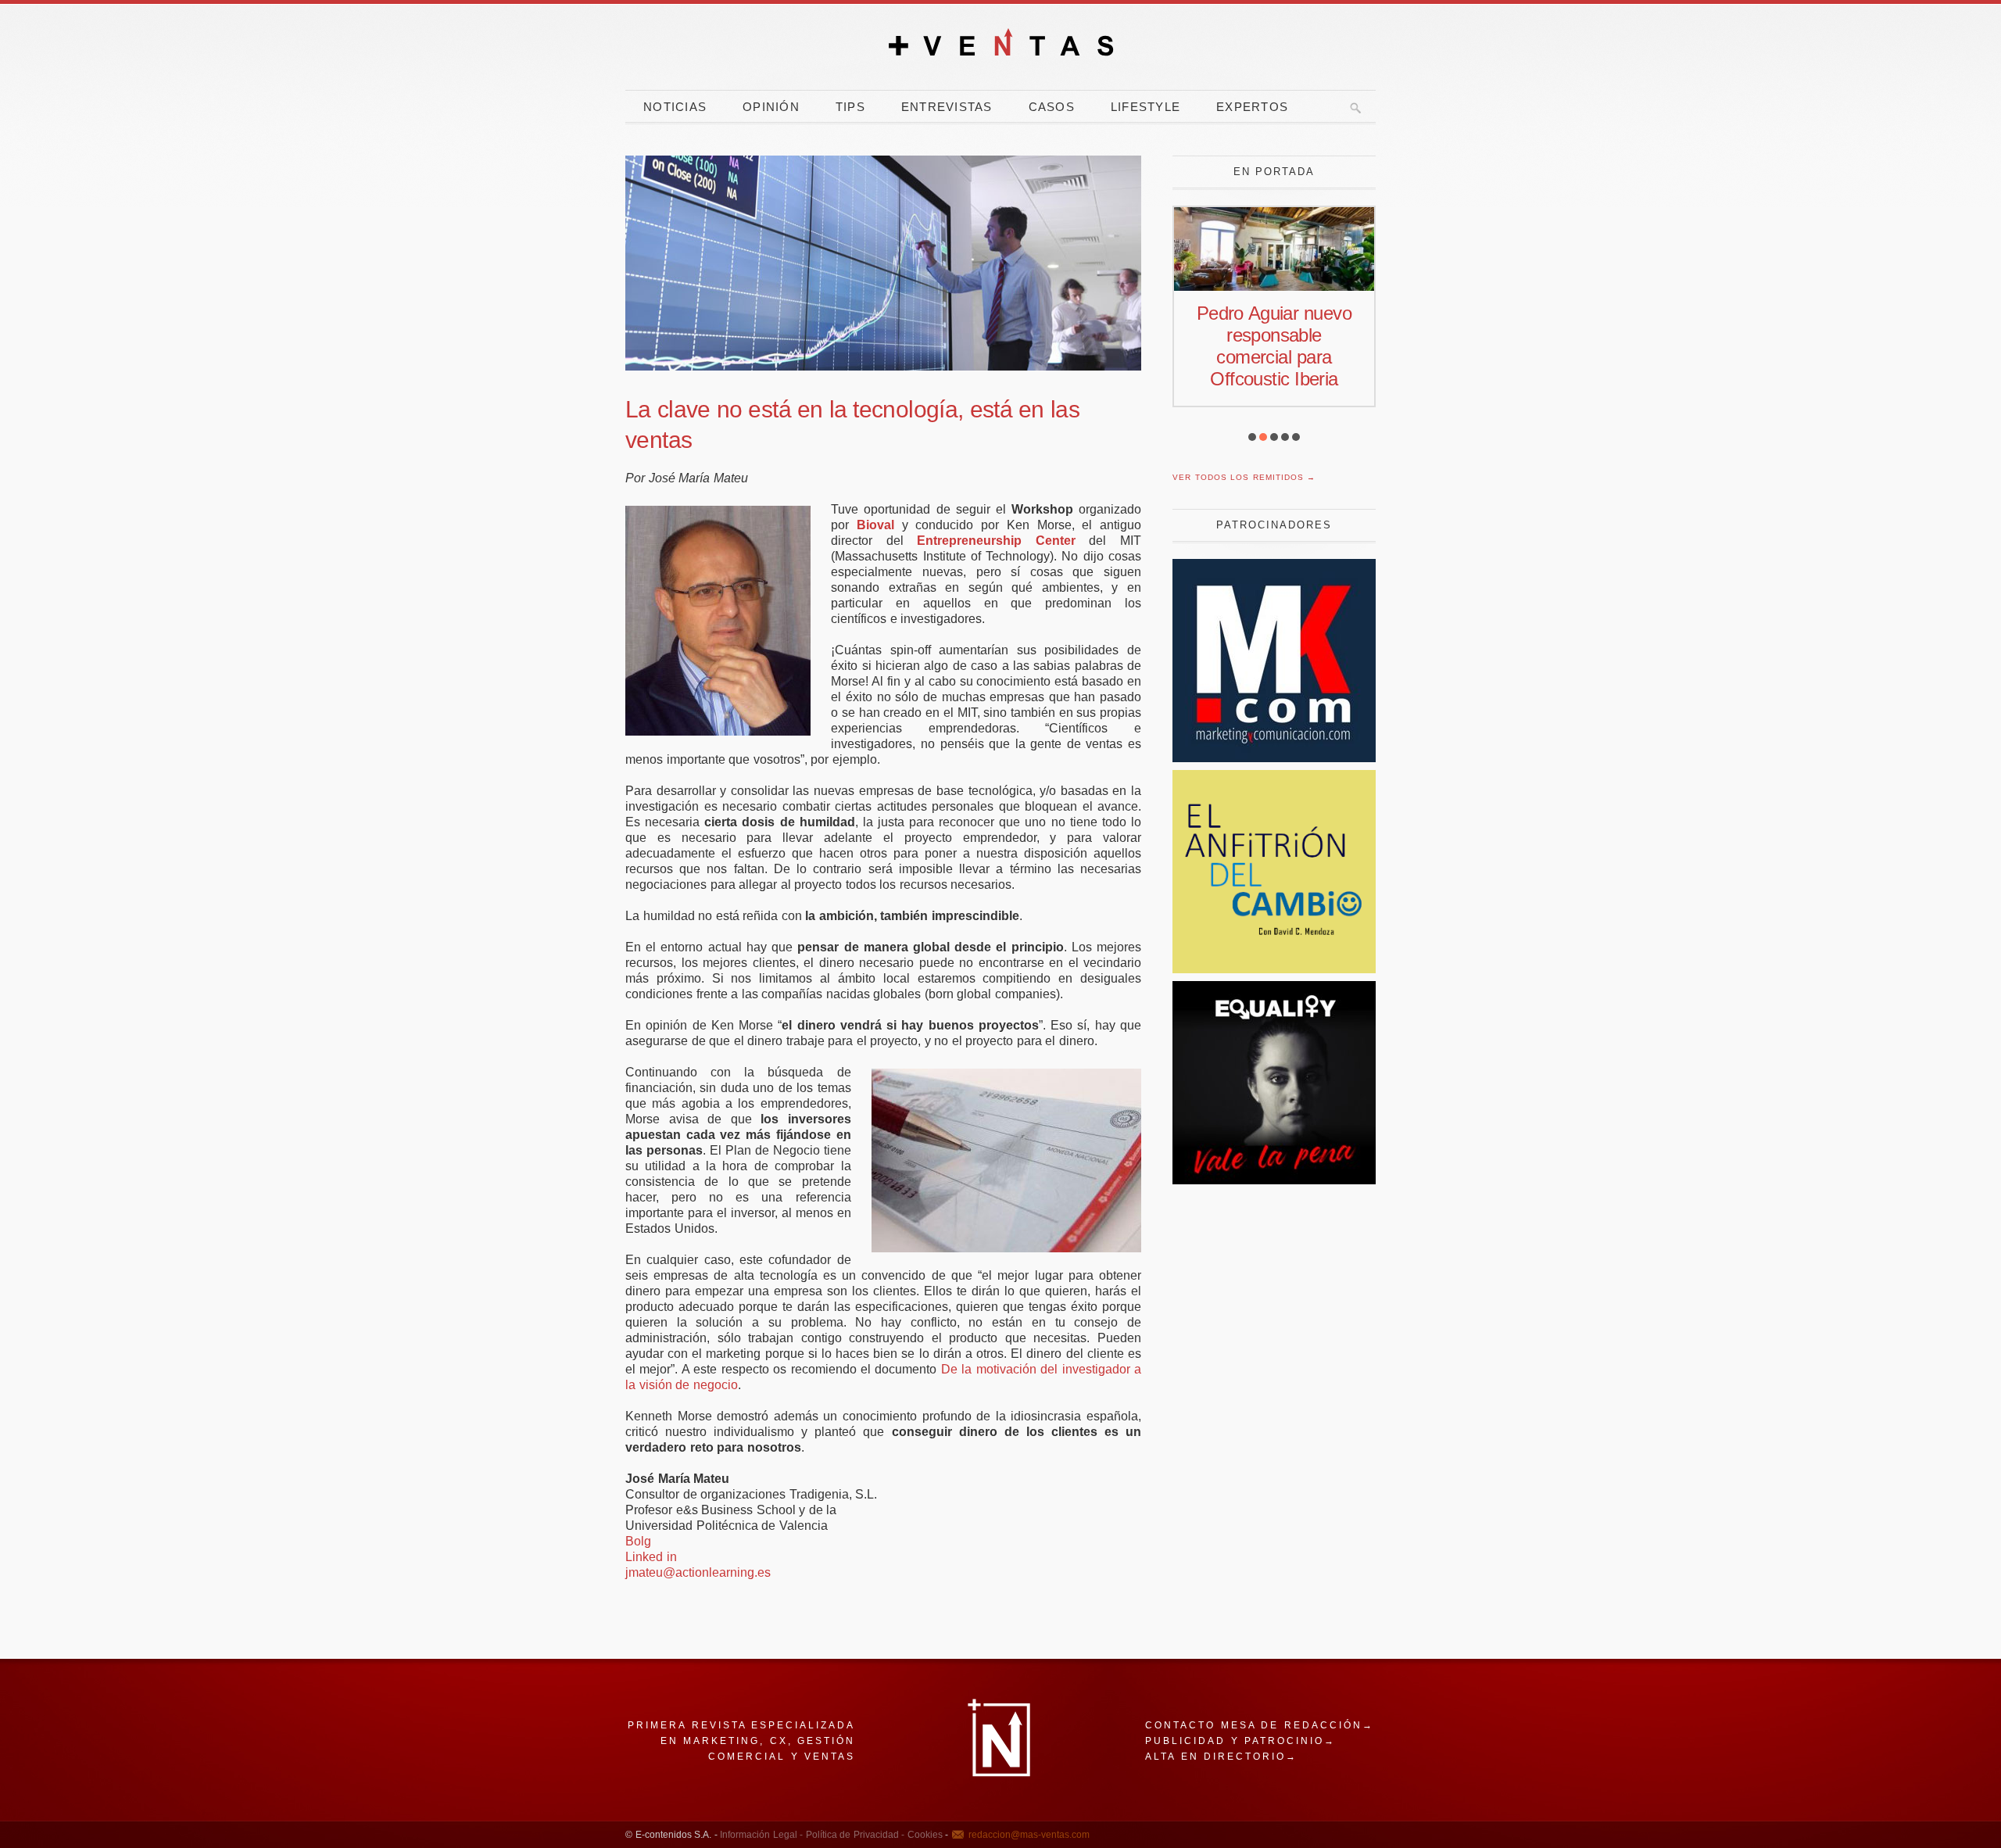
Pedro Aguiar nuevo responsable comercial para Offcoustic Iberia (1274, 346)
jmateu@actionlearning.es (698, 1572)
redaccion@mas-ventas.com (1029, 1835)
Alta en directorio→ (1221, 1757)
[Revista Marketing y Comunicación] (1274, 758)
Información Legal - (761, 1835)
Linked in (651, 1557)
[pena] (1274, 1180)
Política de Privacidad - (854, 1835)
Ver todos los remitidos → (1244, 477)
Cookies (924, 1835)
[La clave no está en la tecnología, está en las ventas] (883, 263)
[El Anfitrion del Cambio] (1274, 969)
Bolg (638, 1541)
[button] (1252, 437)
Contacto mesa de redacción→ (1260, 1725)
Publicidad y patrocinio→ (1240, 1741)
